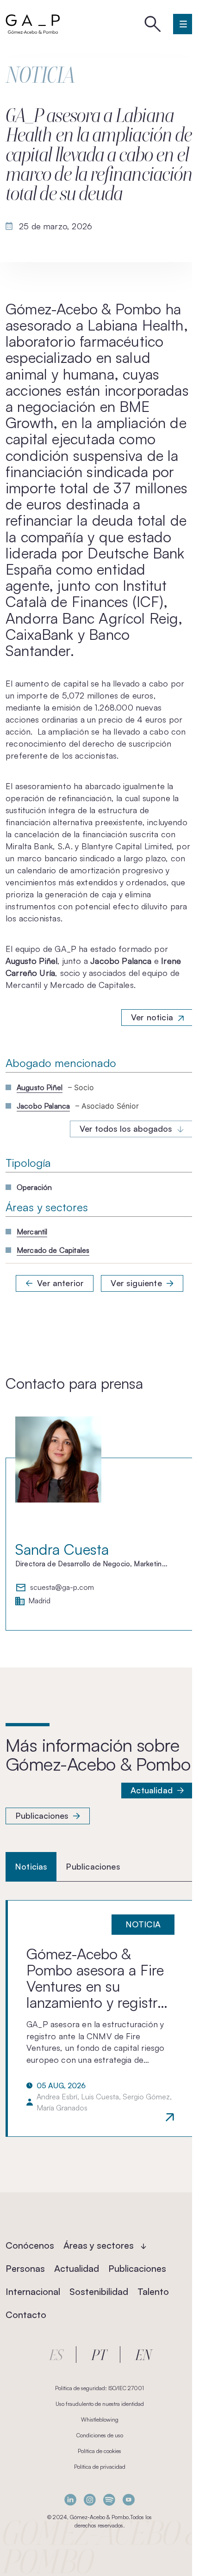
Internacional (33, 2291)
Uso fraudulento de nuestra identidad (100, 2404)
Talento (153, 2291)
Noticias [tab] (31, 1866)
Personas (25, 2268)
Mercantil (32, 1232)
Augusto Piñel (40, 1087)
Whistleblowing (100, 2420)
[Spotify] (109, 2500)
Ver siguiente (136, 1283)
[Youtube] (129, 2500)
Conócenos (30, 2245)
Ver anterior (60, 1283)
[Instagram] (90, 2500)
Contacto (26, 2315)
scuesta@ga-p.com (62, 1588)
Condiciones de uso (100, 2435)
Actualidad (152, 1790)
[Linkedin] (70, 2500)
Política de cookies (99, 2451)
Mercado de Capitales (53, 1250)
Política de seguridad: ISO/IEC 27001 (99, 2388)
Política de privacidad (100, 2467)
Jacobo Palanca (43, 1106)
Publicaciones (42, 1815)
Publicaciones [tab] (93, 1866)
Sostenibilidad (99, 2291)
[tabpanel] (99, 2018)
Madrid (39, 1601)
